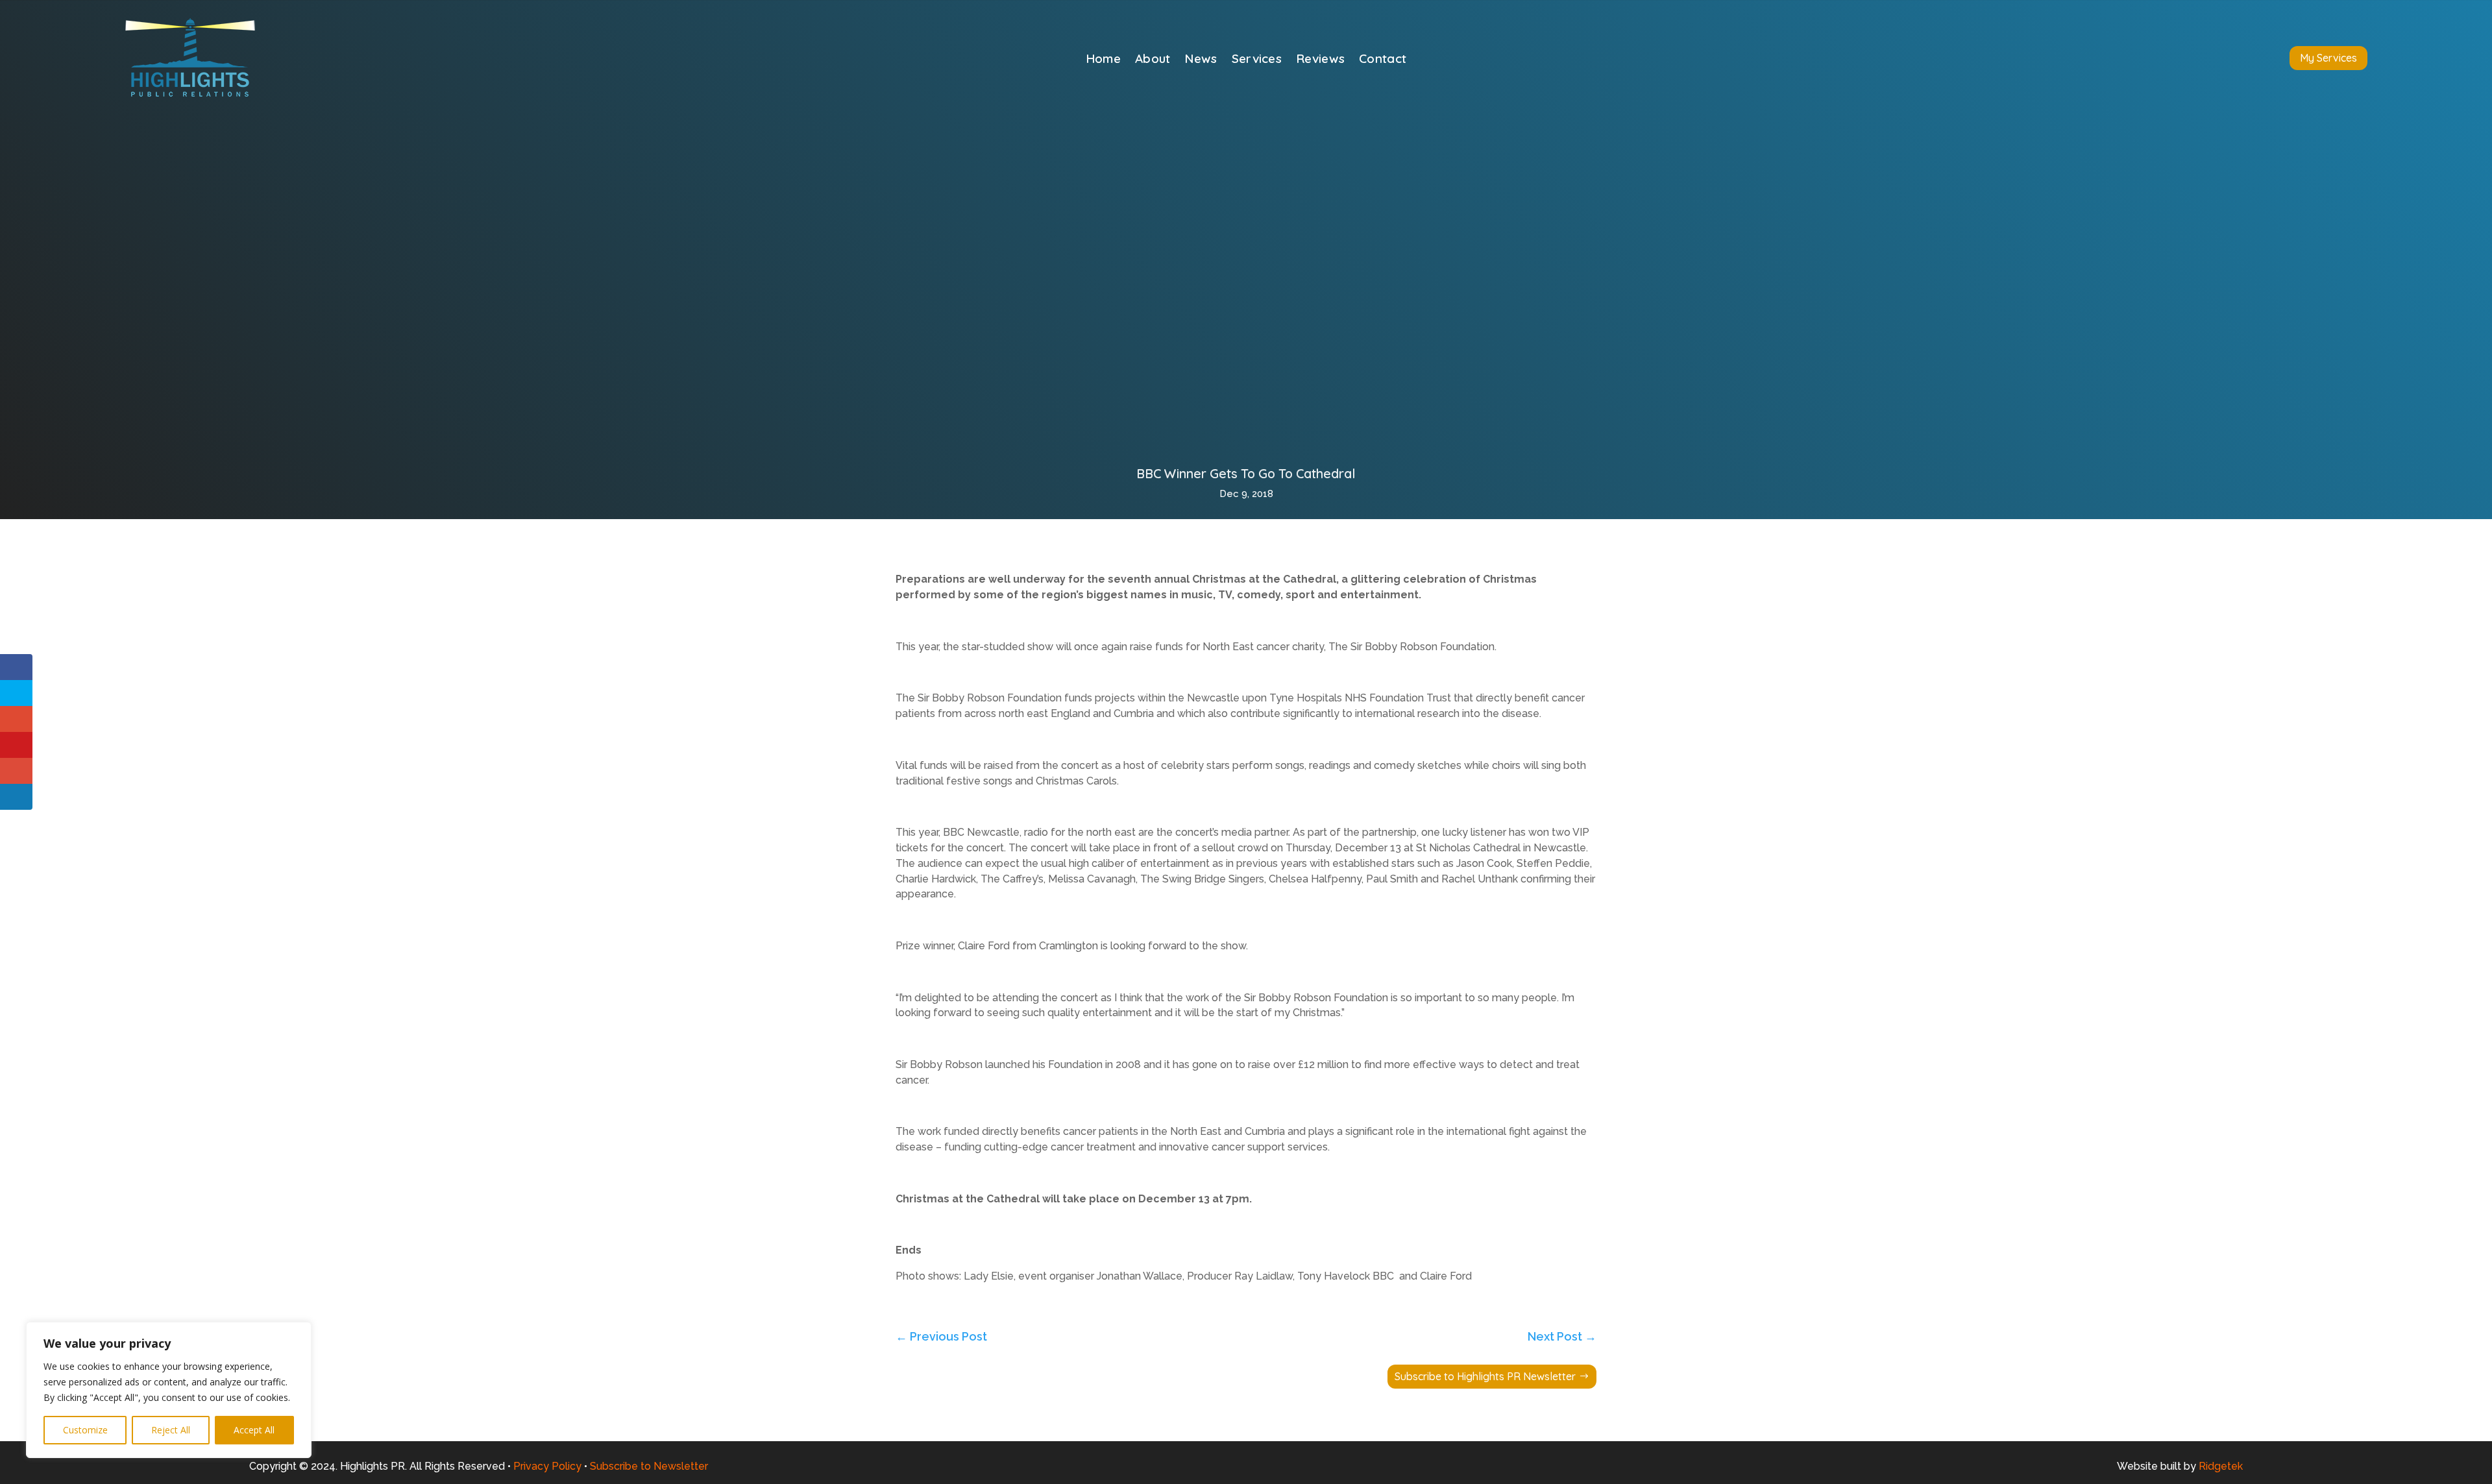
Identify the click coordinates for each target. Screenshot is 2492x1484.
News (1201, 60)
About (1153, 60)
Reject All (171, 1430)
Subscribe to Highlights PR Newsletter (1485, 1376)
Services (1257, 60)
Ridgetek (2221, 1466)
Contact (1383, 60)
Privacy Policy (547, 1466)
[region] (169, 1390)
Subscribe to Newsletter (649, 1466)
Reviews (1320, 60)
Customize (85, 1430)
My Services (2328, 58)
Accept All (254, 1430)
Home (1103, 60)
